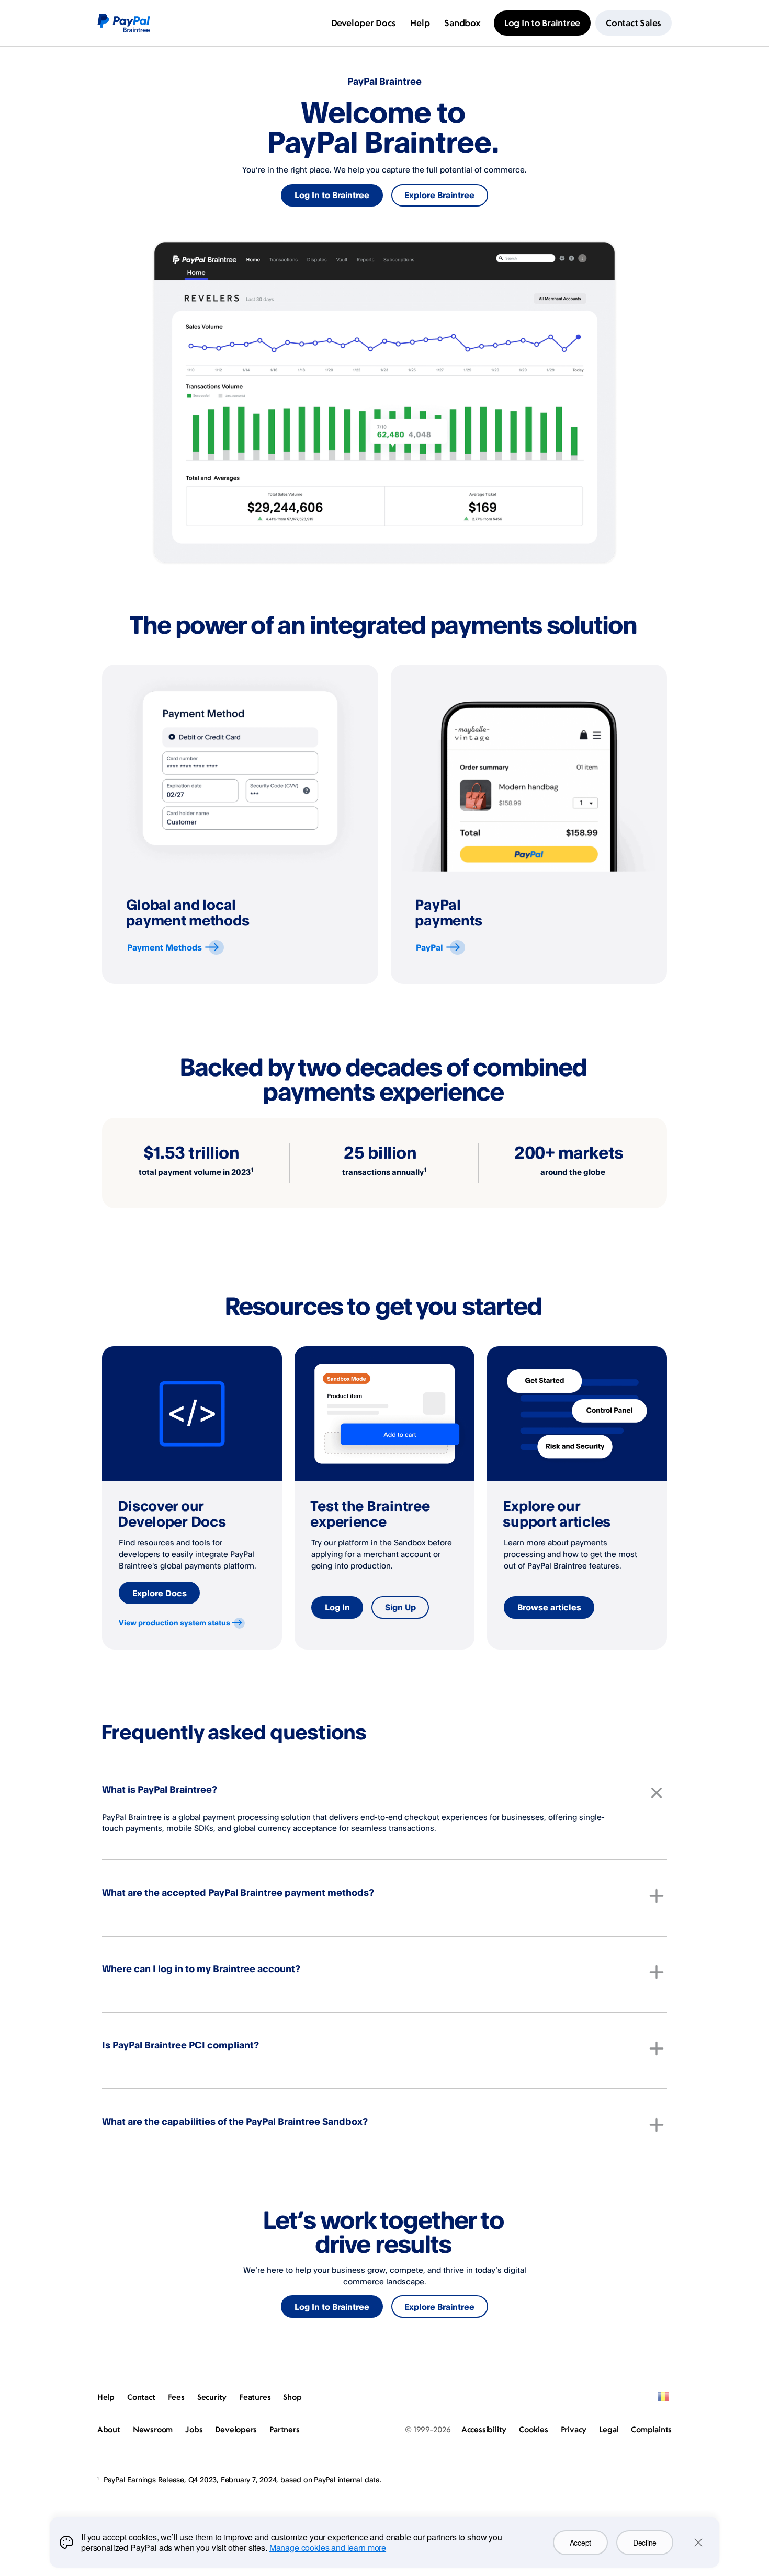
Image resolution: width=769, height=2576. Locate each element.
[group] (240, 824)
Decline (645, 2543)
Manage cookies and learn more (328, 2548)
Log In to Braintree (332, 195)
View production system (174, 1623)
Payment (165, 947)
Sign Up (400, 1607)
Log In (337, 1607)
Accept (580, 2543)
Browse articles (549, 1607)
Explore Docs (160, 1593)
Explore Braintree (439, 195)
